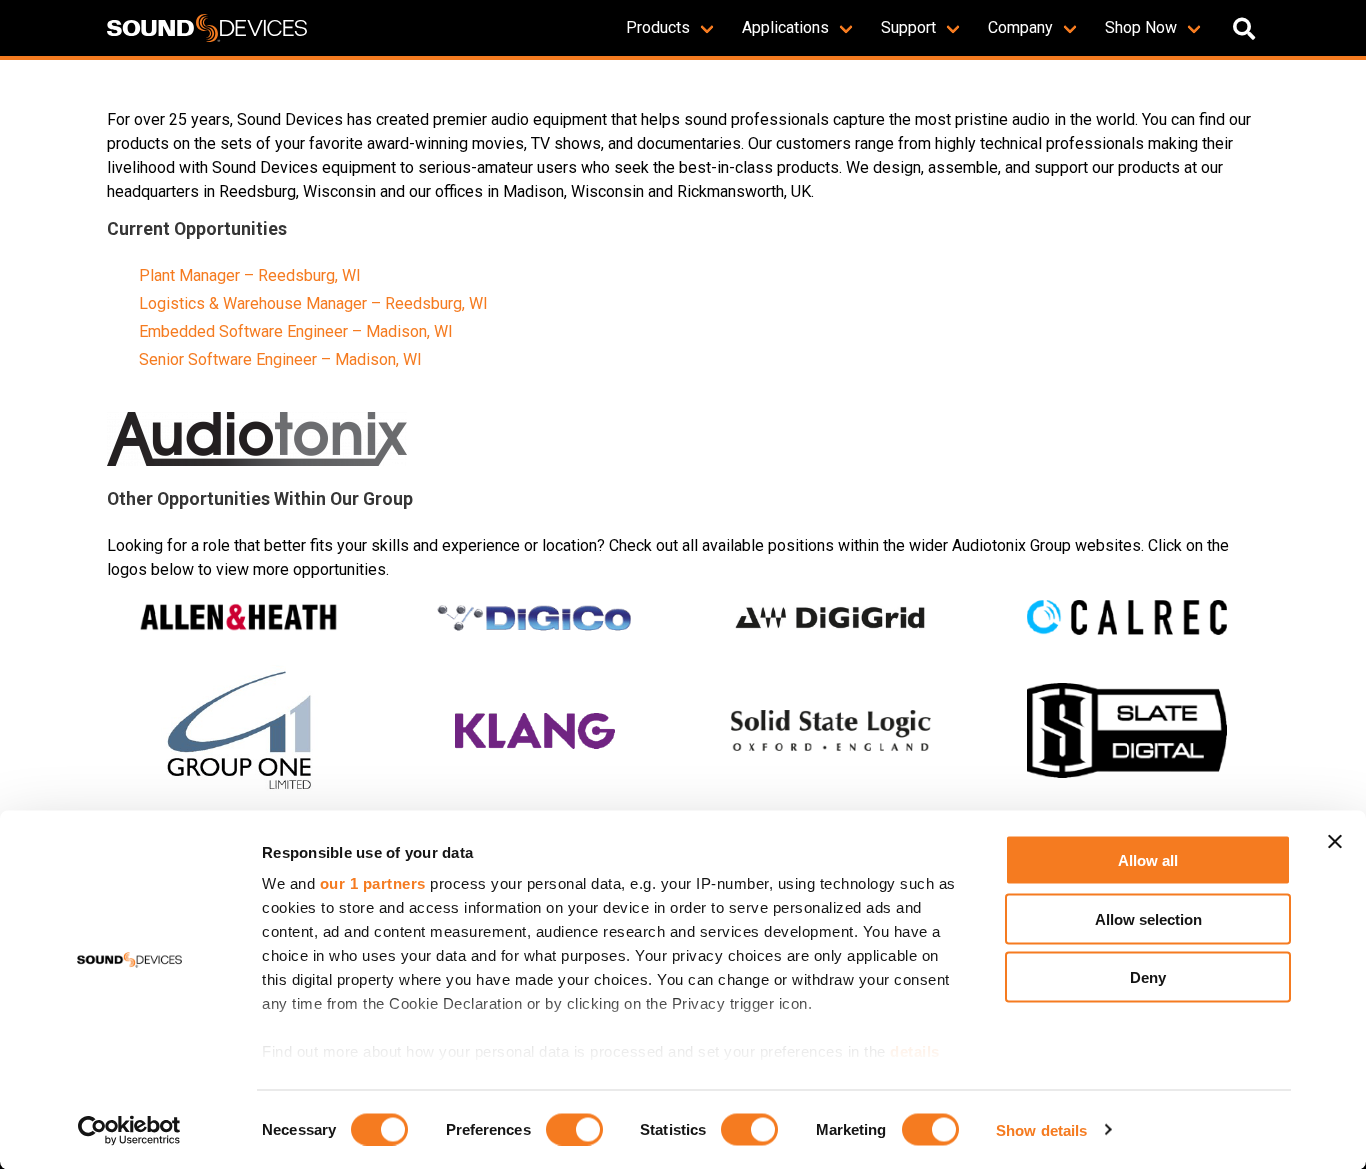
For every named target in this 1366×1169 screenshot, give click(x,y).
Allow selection (1148, 918)
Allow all (1148, 860)
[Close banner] (1335, 842)
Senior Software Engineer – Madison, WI (280, 359)
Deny (1148, 977)
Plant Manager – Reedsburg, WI (250, 275)
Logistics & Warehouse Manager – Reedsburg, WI (313, 303)
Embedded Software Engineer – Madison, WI (296, 331)
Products (658, 27)
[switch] (574, 1129)
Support (908, 27)
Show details (1041, 1129)
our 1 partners (373, 883)
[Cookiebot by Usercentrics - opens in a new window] (129, 1130)
